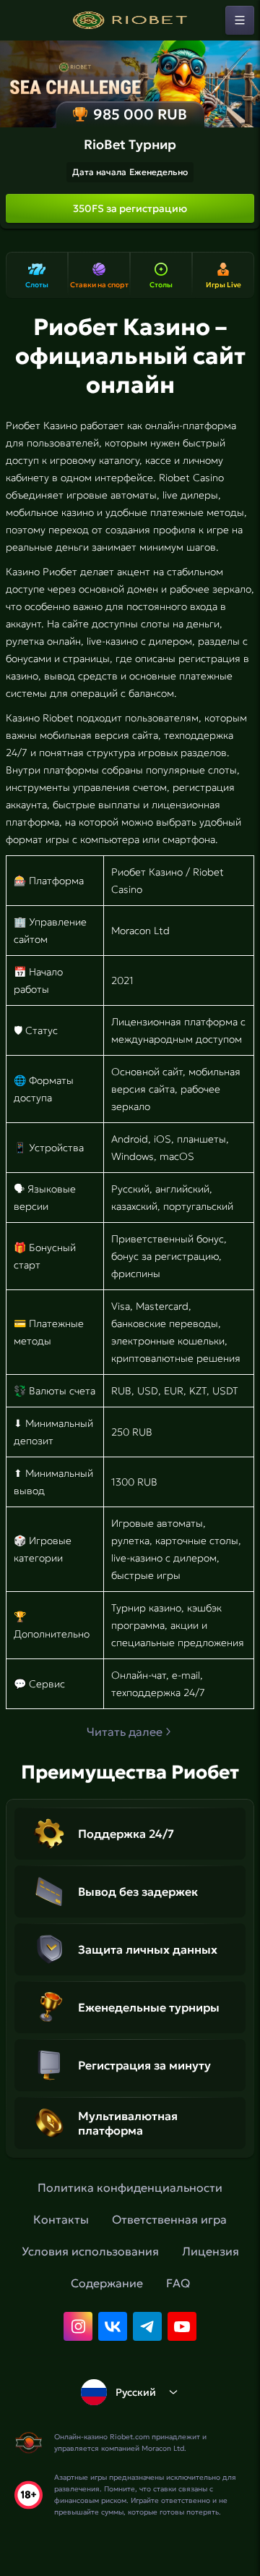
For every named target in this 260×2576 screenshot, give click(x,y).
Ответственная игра (169, 2219)
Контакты (61, 2219)
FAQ (178, 2283)
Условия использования (90, 2251)
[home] (130, 20)
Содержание (107, 2283)
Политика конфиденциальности (130, 2187)
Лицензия (211, 2251)
